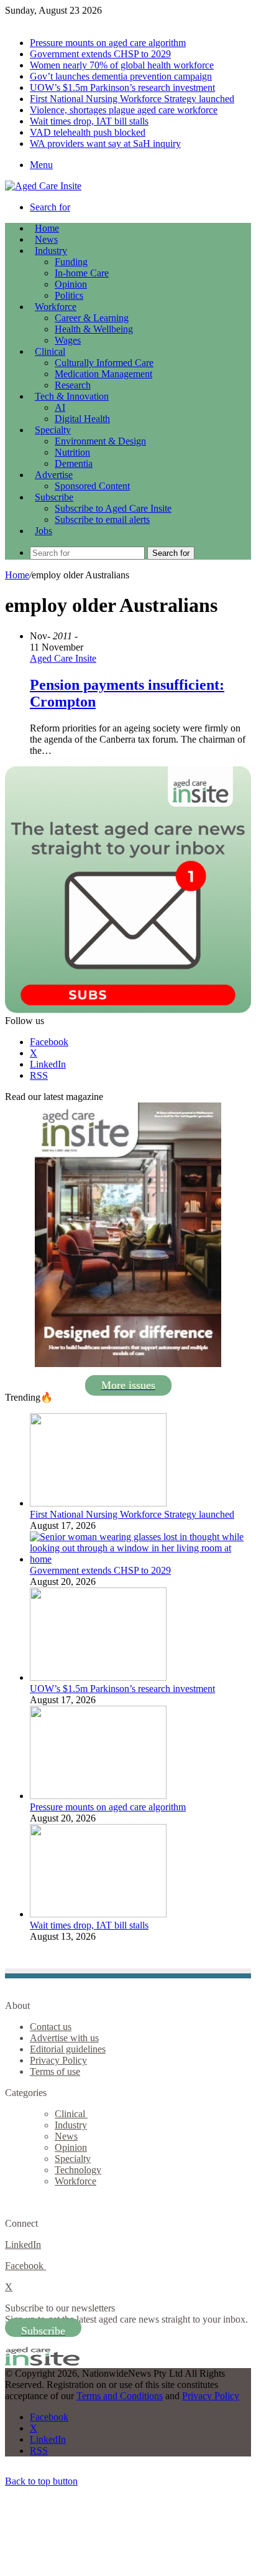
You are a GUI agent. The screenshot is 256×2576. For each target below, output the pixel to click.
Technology (78, 2170)
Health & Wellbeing (94, 329)
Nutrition (72, 452)
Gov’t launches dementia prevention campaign (121, 76)
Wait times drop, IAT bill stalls (89, 121)
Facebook (25, 2266)
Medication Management (103, 374)
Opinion (71, 284)
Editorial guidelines (68, 2049)
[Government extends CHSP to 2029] (140, 1559)
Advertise (54, 475)
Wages (68, 340)
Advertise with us (64, 2038)
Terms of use (55, 2071)
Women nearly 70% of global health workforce (122, 65)
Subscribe (54, 497)
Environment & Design (100, 441)
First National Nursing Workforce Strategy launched (132, 99)
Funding (71, 262)
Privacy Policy (58, 2060)
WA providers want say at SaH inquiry (105, 143)
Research (73, 385)
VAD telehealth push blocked (88, 132)
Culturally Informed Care (104, 363)
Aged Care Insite (63, 658)
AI (60, 407)
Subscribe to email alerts (102, 519)
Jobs (43, 531)
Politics (69, 295)
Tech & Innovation (72, 396)
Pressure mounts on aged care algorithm (108, 43)
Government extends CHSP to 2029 (100, 54)
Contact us (51, 2027)
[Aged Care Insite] (43, 186)
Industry (51, 251)
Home (17, 575)
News (46, 239)
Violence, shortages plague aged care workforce (124, 110)
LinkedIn (23, 2245)
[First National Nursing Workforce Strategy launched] (98, 1503)
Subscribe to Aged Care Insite (113, 508)
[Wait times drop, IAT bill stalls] (98, 1914)
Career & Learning (92, 318)
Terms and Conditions (120, 2396)
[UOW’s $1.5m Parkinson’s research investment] (98, 1677)
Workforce (56, 307)
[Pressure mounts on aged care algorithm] (98, 1796)
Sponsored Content (92, 486)
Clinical (50, 351)
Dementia (74, 463)
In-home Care (82, 273)
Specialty (53, 430)
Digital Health (82, 419)
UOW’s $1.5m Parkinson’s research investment (122, 87)
